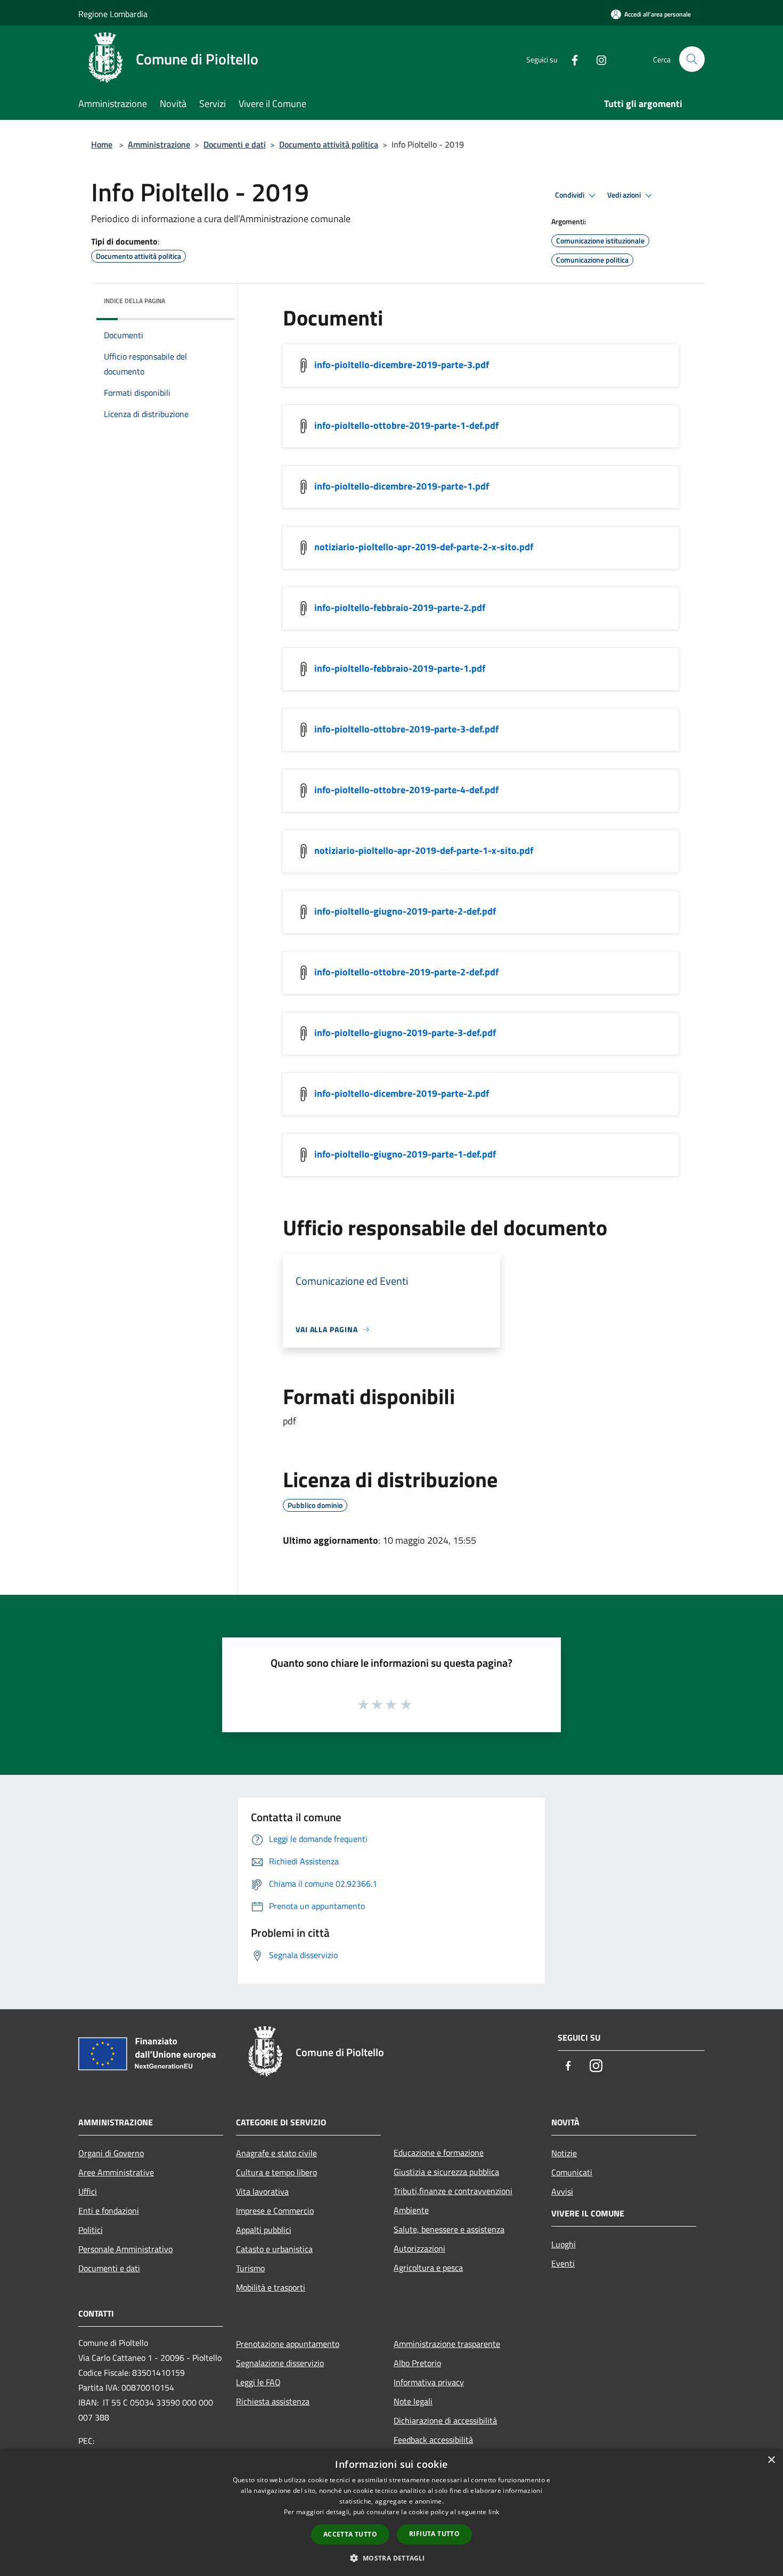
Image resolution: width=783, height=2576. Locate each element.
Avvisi (562, 2191)
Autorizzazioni (419, 2248)
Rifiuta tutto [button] (434, 2534)
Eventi (563, 2263)
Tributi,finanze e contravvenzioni (453, 2191)
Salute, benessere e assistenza (449, 2229)
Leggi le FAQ (258, 2382)
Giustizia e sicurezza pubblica (446, 2172)
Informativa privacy (429, 2382)
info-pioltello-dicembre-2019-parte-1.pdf (402, 486)
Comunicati (572, 2172)
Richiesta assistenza (273, 2401)
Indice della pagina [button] (134, 301)
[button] (391, 2558)
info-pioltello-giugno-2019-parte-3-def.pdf (405, 1033)
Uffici (88, 2191)
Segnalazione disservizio (280, 2363)
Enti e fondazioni (109, 2211)
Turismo (250, 2268)
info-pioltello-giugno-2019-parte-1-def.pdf (405, 1154)
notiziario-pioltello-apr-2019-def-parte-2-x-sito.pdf (424, 547)
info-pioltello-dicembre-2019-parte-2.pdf (402, 1093)
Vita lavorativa (262, 2191)
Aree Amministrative (116, 2172)
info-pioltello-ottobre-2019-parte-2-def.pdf (406, 972)
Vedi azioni (625, 195)
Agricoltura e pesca (428, 2268)
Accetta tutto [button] (350, 2534)
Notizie (564, 2153)
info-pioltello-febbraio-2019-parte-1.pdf (400, 668)
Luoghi (564, 2244)
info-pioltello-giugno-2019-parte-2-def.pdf (405, 911)
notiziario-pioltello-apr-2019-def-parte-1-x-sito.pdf (424, 850)
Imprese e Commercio (275, 2211)
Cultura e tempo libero (276, 2172)
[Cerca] (692, 59)
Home (102, 144)
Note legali (413, 2401)
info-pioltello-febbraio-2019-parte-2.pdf (400, 608)
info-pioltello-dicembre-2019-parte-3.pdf (402, 365)
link (494, 2512)
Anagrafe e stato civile (276, 2153)
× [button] (771, 2460)
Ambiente (411, 2210)
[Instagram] (597, 59)
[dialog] (391, 2512)
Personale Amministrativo (125, 2249)
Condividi (570, 195)
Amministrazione (159, 144)
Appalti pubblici (264, 2230)
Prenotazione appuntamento (288, 2344)
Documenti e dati (235, 144)
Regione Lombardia (113, 14)
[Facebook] (570, 59)
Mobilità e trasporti (271, 2287)
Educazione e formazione (439, 2153)
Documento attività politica (329, 144)
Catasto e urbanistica (274, 2249)
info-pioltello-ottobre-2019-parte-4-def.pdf (406, 790)
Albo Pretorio (417, 2363)
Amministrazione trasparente (447, 2344)
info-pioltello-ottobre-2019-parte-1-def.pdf (406, 425)
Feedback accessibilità (433, 2440)
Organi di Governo (111, 2153)
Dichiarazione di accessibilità (445, 2420)
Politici (91, 2230)
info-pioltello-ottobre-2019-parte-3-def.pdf (406, 729)
